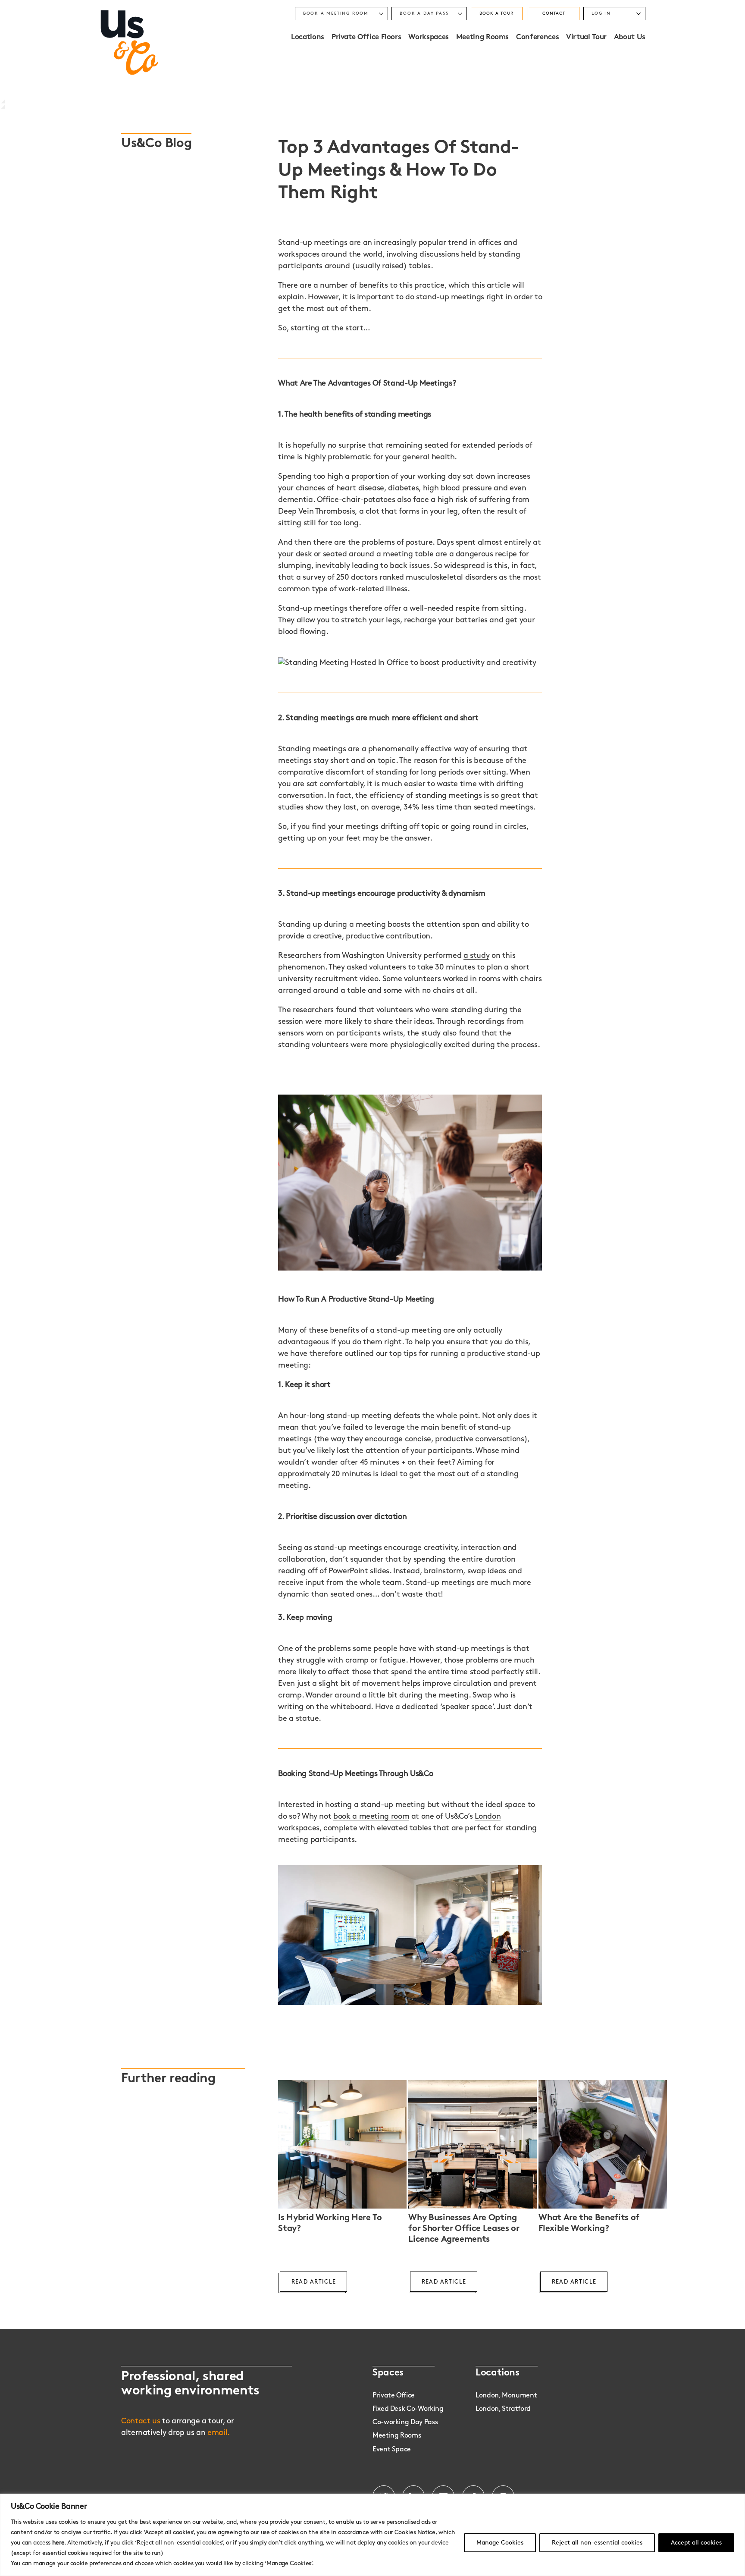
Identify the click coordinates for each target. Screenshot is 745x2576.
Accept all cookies (696, 2543)
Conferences (537, 38)
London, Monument (506, 2396)
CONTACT (554, 13)
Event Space (392, 2449)
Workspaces (428, 38)
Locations (308, 38)
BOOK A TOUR (496, 13)
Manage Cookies (500, 2543)
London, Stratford (503, 2409)
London (488, 1817)
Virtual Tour (586, 38)
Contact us (141, 2421)
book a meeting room (371, 1817)
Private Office (394, 2396)
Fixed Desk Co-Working (408, 2409)
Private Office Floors (366, 38)
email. (219, 2433)
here (58, 2543)
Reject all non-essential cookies (597, 2543)
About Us (630, 38)
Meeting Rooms (482, 38)
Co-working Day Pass (405, 2422)
